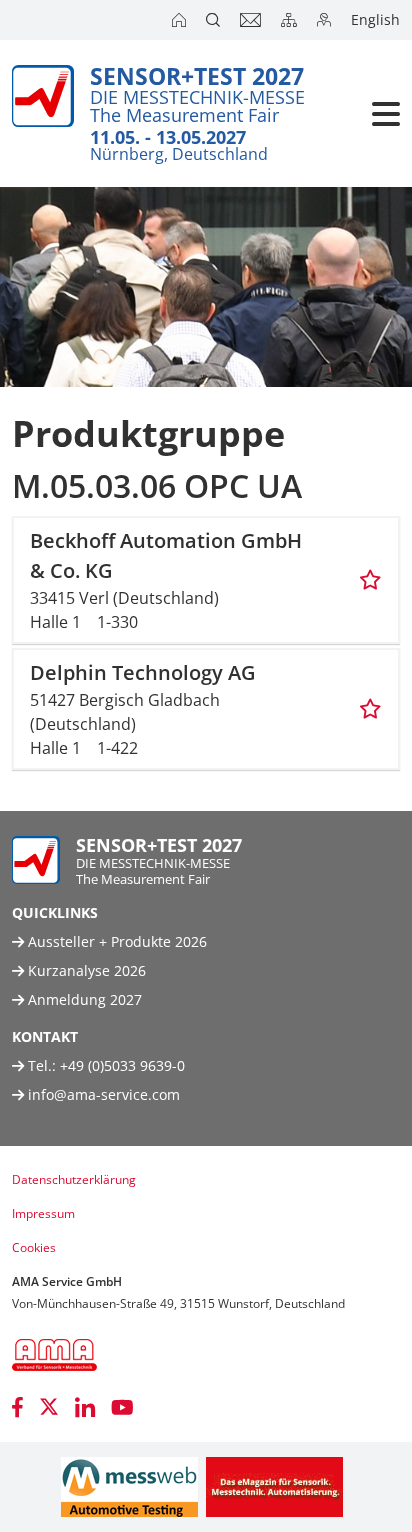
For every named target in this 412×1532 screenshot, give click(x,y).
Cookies (34, 1247)
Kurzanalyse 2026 (85, 970)
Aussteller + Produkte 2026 (115, 941)
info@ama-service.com (104, 1094)
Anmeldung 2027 (83, 999)
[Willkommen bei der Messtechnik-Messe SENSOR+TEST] (181, 20)
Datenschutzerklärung (74, 1179)
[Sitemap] (291, 20)
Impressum (43, 1213)
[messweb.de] (129, 1487)
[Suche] (215, 20)
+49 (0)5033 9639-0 (122, 1065)
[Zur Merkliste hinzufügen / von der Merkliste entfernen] (370, 580)
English (375, 19)
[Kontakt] (252, 20)
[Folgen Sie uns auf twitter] (49, 1407)
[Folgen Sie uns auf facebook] (17, 1407)
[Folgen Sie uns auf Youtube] (122, 1407)
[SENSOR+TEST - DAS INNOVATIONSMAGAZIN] (274, 1487)
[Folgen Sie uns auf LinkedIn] (85, 1407)
